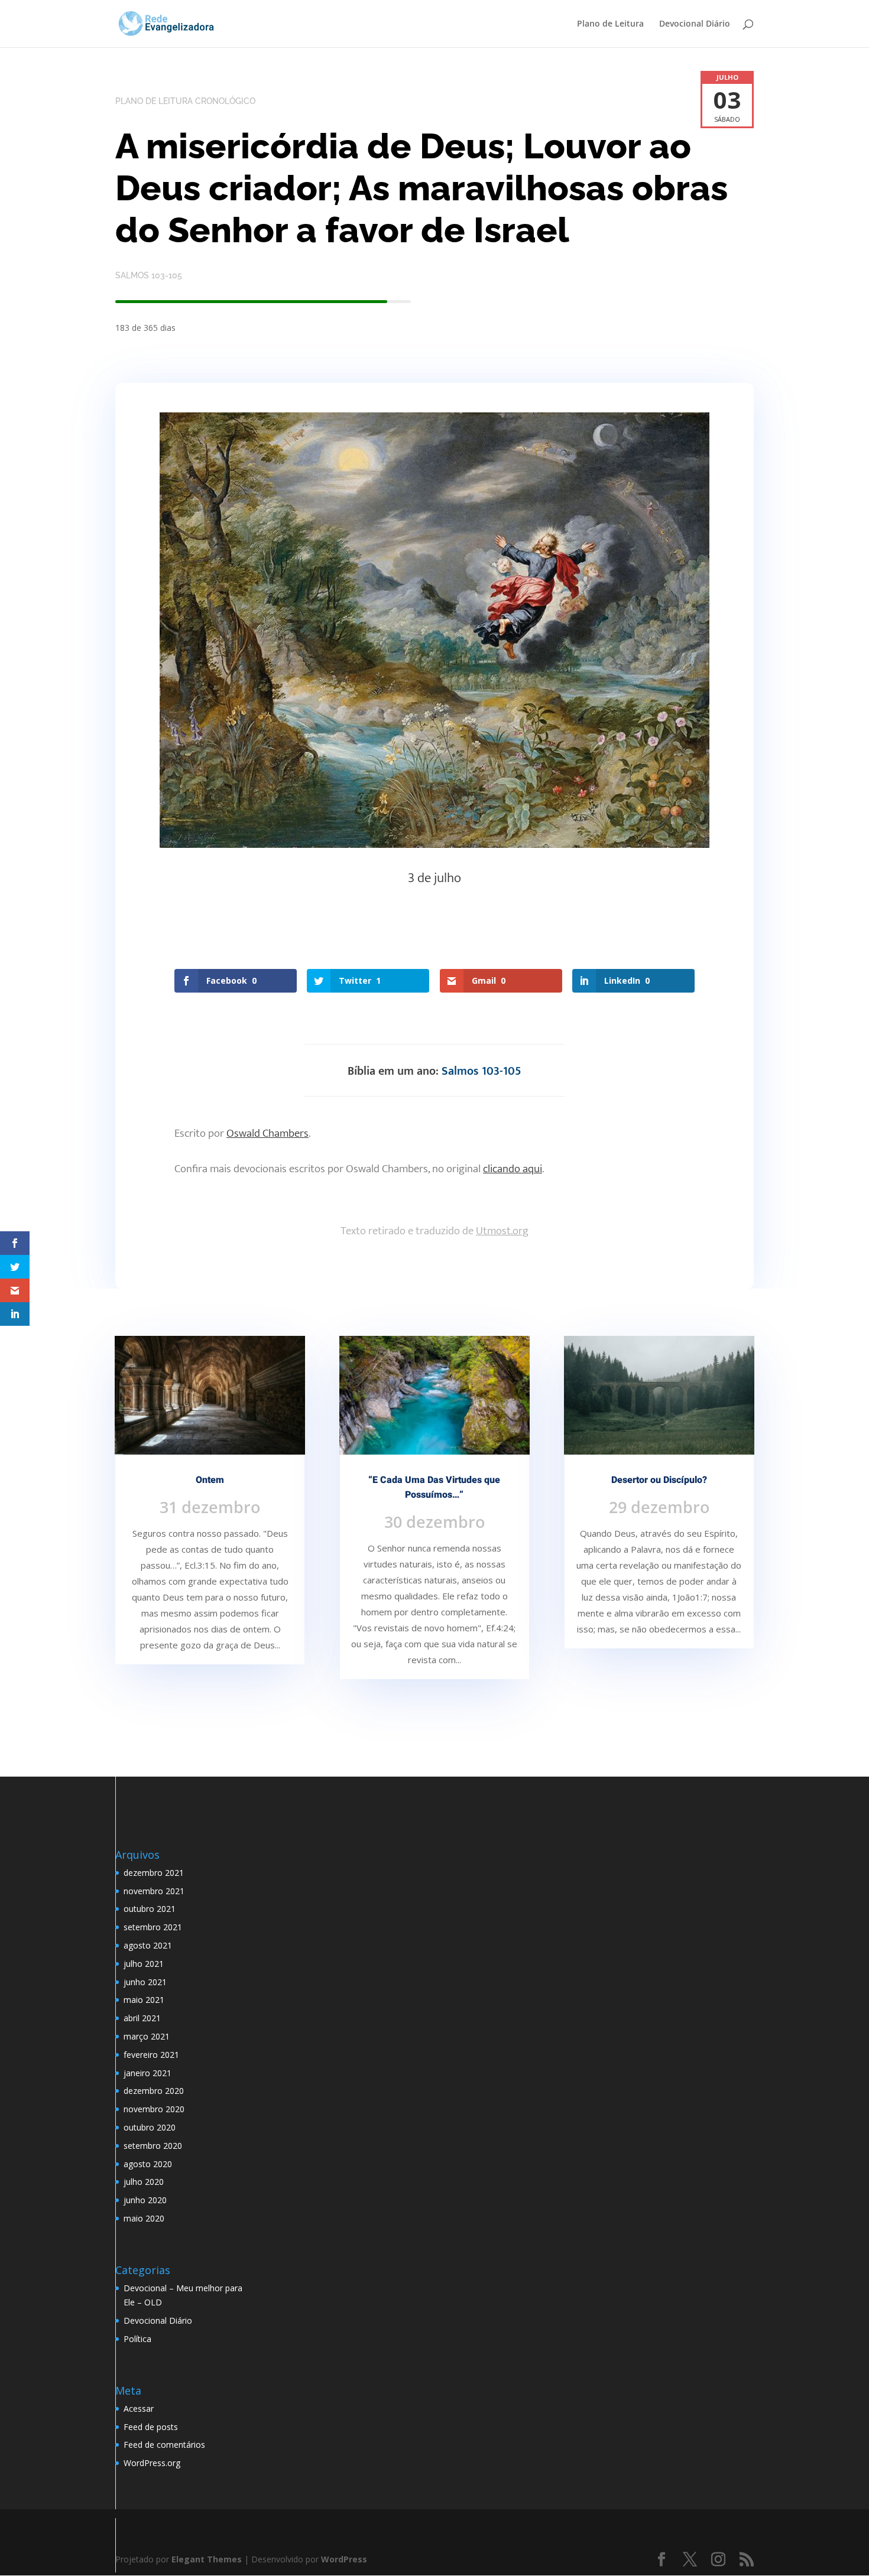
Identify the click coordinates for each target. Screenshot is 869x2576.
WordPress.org (152, 2463)
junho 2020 (145, 2200)
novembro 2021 (154, 1891)
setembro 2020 (153, 2146)
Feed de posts (151, 2427)
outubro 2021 (150, 1909)
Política (137, 2339)
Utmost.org (502, 1231)
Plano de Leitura (610, 24)
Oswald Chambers (267, 1133)
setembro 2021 (153, 1927)
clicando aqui (513, 1169)
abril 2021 (142, 2018)
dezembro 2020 (154, 2091)
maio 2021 (144, 2000)
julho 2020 (144, 2182)
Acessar (139, 2409)
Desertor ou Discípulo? (659, 1480)
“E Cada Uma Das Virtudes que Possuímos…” (434, 1487)
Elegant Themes (207, 2559)
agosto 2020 (148, 2164)
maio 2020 (144, 2218)
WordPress (344, 2559)
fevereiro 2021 (151, 2055)
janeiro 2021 (147, 2073)
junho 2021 (145, 1982)
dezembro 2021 (154, 1873)
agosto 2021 (148, 1945)
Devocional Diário (695, 24)
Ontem (210, 1480)
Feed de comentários (164, 2445)
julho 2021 (144, 1964)
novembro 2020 (154, 2109)
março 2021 (147, 2036)
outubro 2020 (150, 2127)
